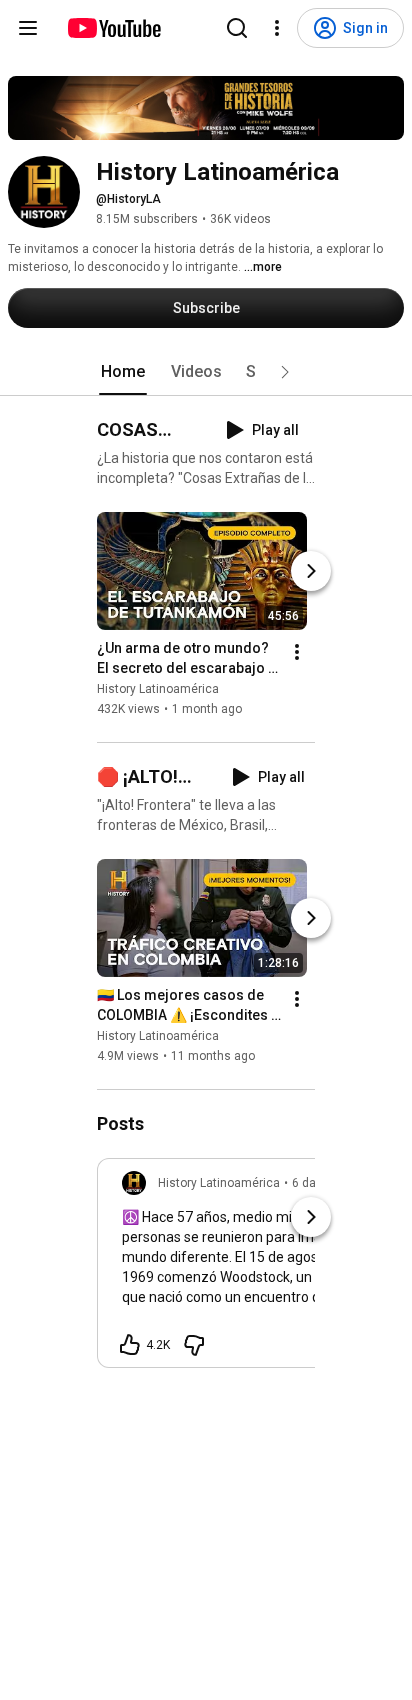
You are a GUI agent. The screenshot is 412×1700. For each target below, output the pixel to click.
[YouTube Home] (113, 28)
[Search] (237, 28)
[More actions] (297, 652)
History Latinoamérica (158, 689)
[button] (285, 372)
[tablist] (206, 372)
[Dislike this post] (194, 1345)
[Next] (311, 571)
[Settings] (277, 28)
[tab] (123, 372)
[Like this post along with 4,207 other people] (130, 1345)
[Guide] (28, 28)
